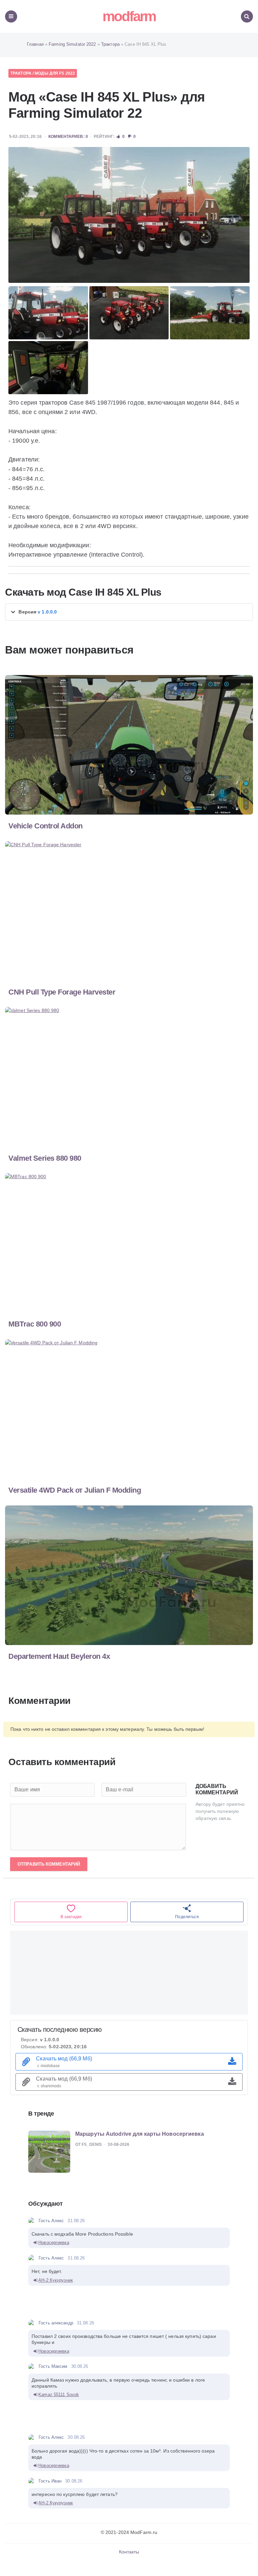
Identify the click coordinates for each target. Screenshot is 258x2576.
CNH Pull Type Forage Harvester (62, 992)
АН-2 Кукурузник (56, 2280)
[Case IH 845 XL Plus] (129, 215)
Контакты (129, 2552)
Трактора (21, 73)
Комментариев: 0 (68, 137)
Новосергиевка (54, 2243)
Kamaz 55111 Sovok (59, 2395)
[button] (129, 612)
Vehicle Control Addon (46, 826)
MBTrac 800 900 (35, 1324)
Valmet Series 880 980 (45, 1158)
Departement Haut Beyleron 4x (59, 1656)
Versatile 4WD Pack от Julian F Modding (75, 1490)
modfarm (129, 16)
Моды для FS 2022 (55, 73)
